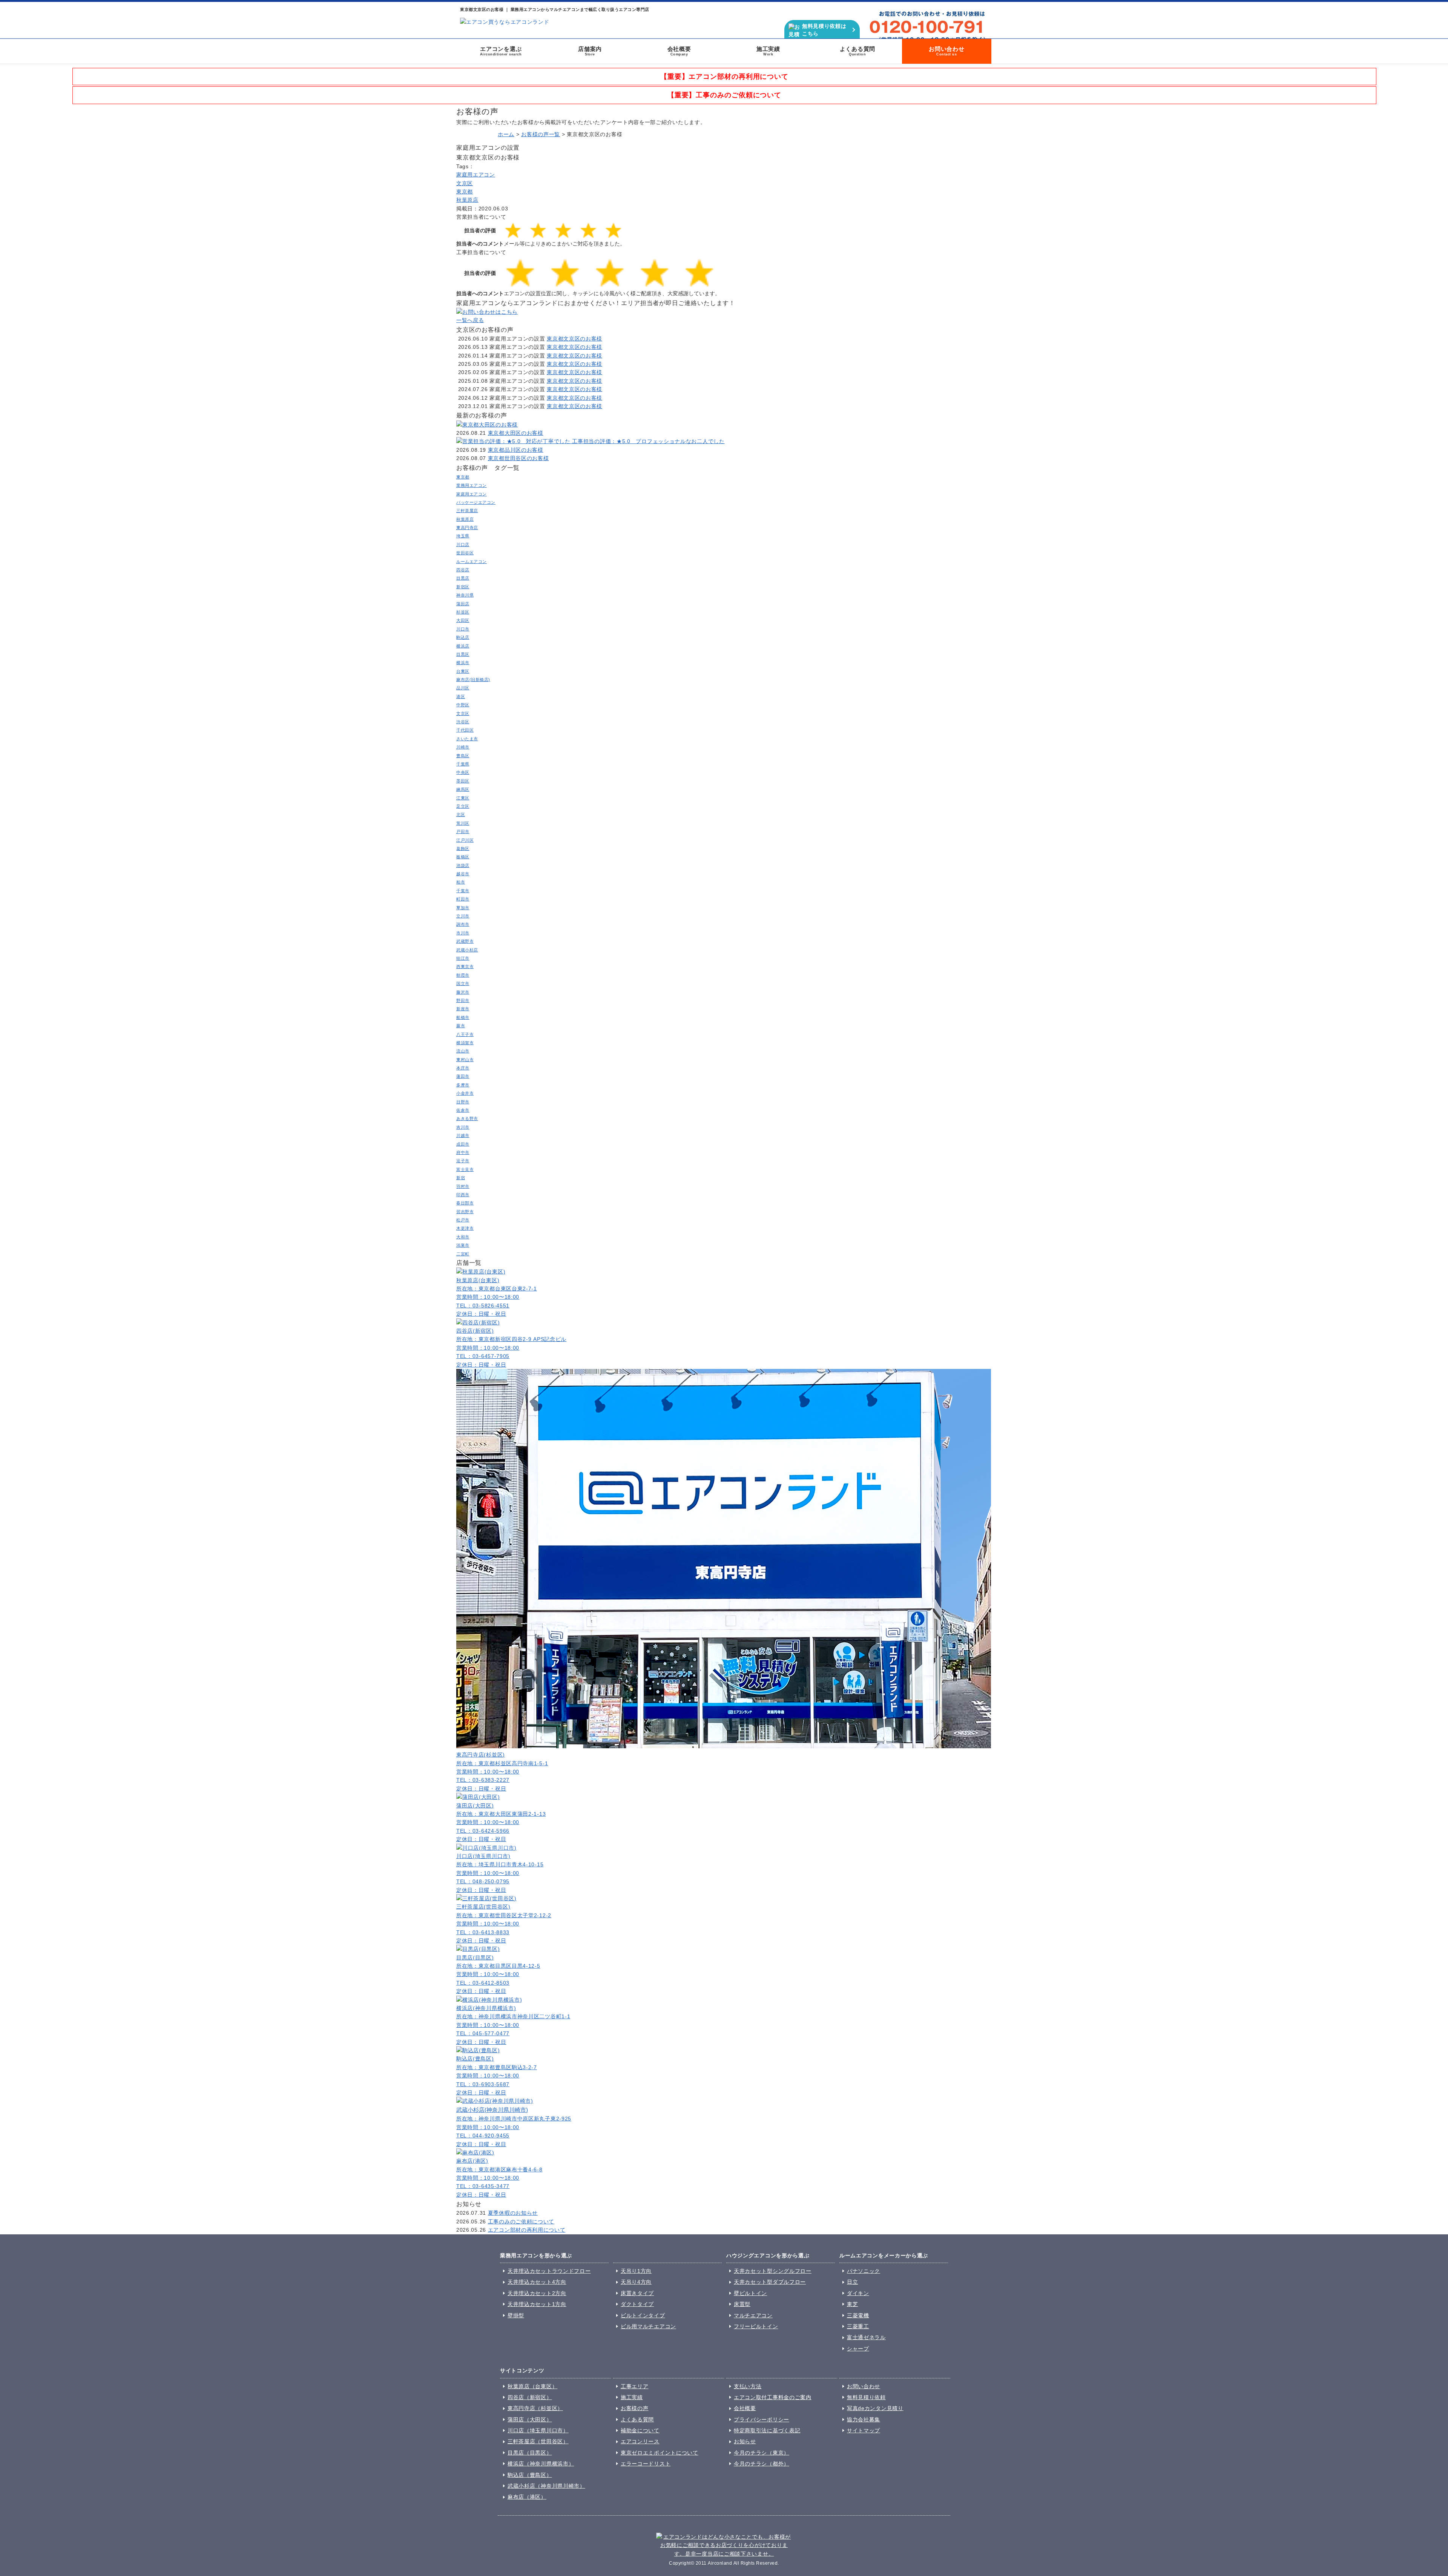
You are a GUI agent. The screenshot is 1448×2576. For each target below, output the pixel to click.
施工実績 (768, 51)
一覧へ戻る (470, 320)
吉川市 (463, 1127)
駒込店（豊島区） (530, 2475)
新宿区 (463, 587)
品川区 (463, 688)
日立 (852, 2282)
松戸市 (463, 1220)
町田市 (463, 899)
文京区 (465, 183)
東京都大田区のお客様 (516, 433)
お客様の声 (635, 2408)
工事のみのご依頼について (521, 2222)
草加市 (463, 908)
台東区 (463, 671)
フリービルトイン (756, 2326)
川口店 (463, 545)
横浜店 (463, 646)
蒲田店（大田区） (530, 2420)
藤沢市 (463, 992)
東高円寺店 (467, 528)
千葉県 (463, 764)
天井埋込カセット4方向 (537, 2282)
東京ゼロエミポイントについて (660, 2453)
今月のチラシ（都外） (762, 2464)
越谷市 (463, 874)
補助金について (640, 2430)
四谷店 (463, 570)
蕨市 (461, 1026)
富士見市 (465, 1169)
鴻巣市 (463, 1245)
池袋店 (463, 865)
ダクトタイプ (637, 2304)
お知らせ (745, 2441)
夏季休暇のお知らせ (513, 2213)
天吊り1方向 (636, 2271)
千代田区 (465, 730)
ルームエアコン (472, 562)
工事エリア (635, 2386)
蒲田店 (463, 604)
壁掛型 (516, 2315)
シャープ (858, 2349)
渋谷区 (463, 722)
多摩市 (463, 1085)
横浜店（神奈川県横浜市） (541, 2464)
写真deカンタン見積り (875, 2408)
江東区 (463, 798)
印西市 (463, 1195)
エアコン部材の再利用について (527, 2230)
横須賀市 (465, 1043)
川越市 (463, 1135)
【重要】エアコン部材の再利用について (724, 77)
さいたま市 (467, 739)
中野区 (463, 705)
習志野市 (465, 1212)
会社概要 (679, 51)
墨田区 (463, 781)
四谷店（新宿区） (530, 2397)
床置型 (742, 2304)
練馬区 (463, 789)
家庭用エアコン (476, 175)
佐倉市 (463, 1110)
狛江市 (463, 958)
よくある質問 (858, 51)
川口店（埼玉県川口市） (538, 2430)
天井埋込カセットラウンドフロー (549, 2271)
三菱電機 (858, 2315)
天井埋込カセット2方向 (537, 2293)
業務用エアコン (472, 485)
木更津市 (465, 1228)
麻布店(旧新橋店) (473, 680)
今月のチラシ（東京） (762, 2453)
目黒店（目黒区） (530, 2453)
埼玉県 (463, 536)
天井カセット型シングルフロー (773, 2271)
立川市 (463, 916)
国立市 (463, 983)
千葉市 (463, 891)
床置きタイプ (637, 2293)
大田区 (463, 620)
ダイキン (858, 2293)
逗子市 (463, 1161)
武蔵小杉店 (467, 950)
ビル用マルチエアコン (648, 2326)
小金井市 (465, 1093)
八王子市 (465, 1034)
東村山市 (465, 1060)
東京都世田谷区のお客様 (518, 458)
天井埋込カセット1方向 (537, 2304)
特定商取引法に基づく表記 (767, 2430)
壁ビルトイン (750, 2293)
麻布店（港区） (527, 2497)
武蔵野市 (465, 941)
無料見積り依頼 (866, 2397)
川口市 (463, 629)
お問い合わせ (947, 51)
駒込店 (463, 637)
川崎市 (463, 747)
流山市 (463, 1051)
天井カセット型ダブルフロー (770, 2282)
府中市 (463, 1152)
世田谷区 (465, 553)
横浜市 (463, 663)
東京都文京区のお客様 (574, 339)
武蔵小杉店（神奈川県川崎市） (546, 2486)
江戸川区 (465, 840)
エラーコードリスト (646, 2464)
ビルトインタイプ (643, 2315)
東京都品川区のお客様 (516, 450)
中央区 (463, 772)
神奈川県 (465, 595)
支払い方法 (748, 2386)
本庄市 (463, 1068)
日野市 (463, 1102)
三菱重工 (858, 2326)
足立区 (463, 806)
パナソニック (864, 2271)
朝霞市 (463, 975)
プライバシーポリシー (762, 2420)
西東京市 (465, 967)
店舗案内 (590, 51)
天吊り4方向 (636, 2282)
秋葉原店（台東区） (532, 2386)
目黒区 (463, 654)
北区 (461, 815)
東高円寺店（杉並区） (535, 2408)
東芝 (852, 2304)
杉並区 (463, 612)
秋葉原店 (467, 200)
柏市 (461, 882)
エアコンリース (640, 2441)
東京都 (465, 192)
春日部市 (465, 1203)
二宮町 (463, 1254)
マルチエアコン (753, 2315)
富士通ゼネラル (866, 2337)
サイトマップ (864, 2430)
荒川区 (463, 823)
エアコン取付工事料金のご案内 (773, 2397)
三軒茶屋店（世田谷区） (538, 2441)
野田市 (463, 1000)
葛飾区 (463, 848)
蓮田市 (463, 1076)
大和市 (463, 1237)
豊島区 (463, 756)
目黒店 (463, 578)
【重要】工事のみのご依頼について (724, 95)
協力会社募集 (864, 2420)
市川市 (463, 933)
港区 (461, 697)
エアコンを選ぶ (501, 51)
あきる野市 (467, 1118)
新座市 (463, 1009)
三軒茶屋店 (467, 511)
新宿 (461, 1178)
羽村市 (463, 1186)
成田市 (463, 1144)
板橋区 (463, 857)
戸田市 (463, 832)
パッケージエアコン (476, 502)
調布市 (463, 924)
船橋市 (463, 1017)
